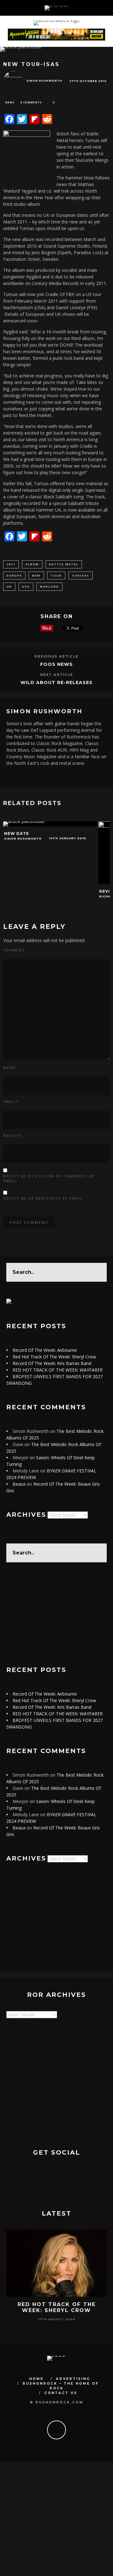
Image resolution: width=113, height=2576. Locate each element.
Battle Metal (64, 564)
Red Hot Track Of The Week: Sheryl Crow (54, 1357)
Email (11, 1102)
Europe (14, 575)
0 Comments (31, 102)
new (36, 575)
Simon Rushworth (44, 81)
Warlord (49, 586)
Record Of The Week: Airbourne (45, 1350)
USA (26, 586)
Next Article (57, 675)
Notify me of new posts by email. (43, 1198)
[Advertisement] (56, 1614)
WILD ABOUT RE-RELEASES (56, 682)
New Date (16, 833)
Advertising (73, 2379)
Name (10, 1068)
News (10, 102)
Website (12, 1136)
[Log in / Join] (108, 8)
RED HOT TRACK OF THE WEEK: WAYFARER (58, 1370)
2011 (11, 564)
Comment (14, 950)
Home (36, 2379)
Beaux (19, 1484)
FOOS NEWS (56, 664)
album (32, 564)
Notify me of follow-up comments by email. (49, 1178)
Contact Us (61, 2393)
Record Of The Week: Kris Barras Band (52, 1363)
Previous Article (56, 657)
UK (9, 586)
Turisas (81, 575)
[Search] (100, 8)
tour (56, 575)
